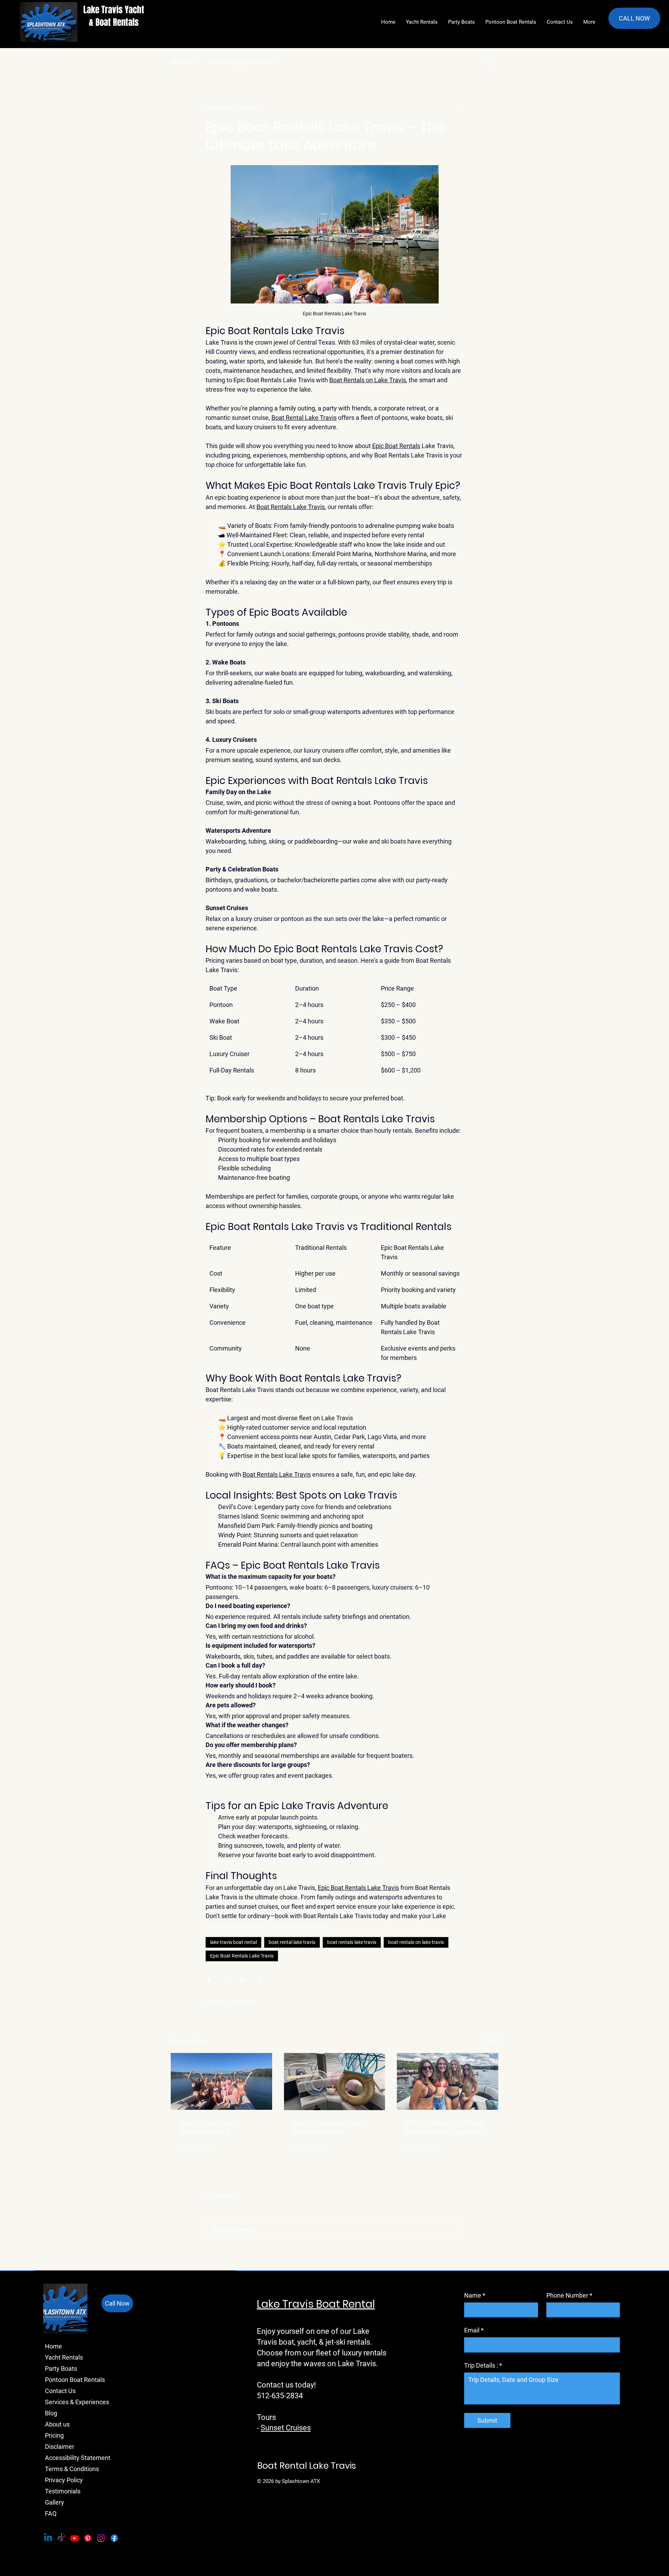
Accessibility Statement (66, 2458)
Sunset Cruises (286, 2428)
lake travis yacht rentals (241, 62)
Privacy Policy (64, 2480)
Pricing (54, 2435)
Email (474, 2330)
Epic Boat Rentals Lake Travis (242, 1956)
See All (491, 2040)
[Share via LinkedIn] (243, 1980)
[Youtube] (75, 2538)
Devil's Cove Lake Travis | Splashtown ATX (330, 2128)
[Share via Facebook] (209, 1980)
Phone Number (569, 2295)
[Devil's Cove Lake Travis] (335, 2082)
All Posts (183, 62)
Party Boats (61, 2369)
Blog (51, 2413)
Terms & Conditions (66, 2469)
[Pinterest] (88, 2538)
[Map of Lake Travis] (221, 2081)
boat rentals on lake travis (416, 1942)
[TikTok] (61, 2538)
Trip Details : (483, 2365)
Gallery (55, 2502)
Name (475, 2295)
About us (57, 2424)
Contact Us (60, 2391)
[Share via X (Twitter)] (226, 1980)
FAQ (51, 2513)
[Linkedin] (48, 2538)
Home (53, 2346)
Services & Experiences (66, 2402)
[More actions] (459, 108)
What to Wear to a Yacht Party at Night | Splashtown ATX (447, 2128)
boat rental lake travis (292, 1942)
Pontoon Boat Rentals (66, 2380)
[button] (489, 62)
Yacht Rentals (64, 2357)
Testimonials (63, 2491)
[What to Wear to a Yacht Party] (448, 2081)
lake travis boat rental (233, 1942)
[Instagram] (101, 2538)
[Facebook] (114, 2538)
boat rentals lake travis (352, 1942)
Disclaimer (60, 2447)
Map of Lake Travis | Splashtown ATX (209, 2128)
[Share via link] (260, 1980)
